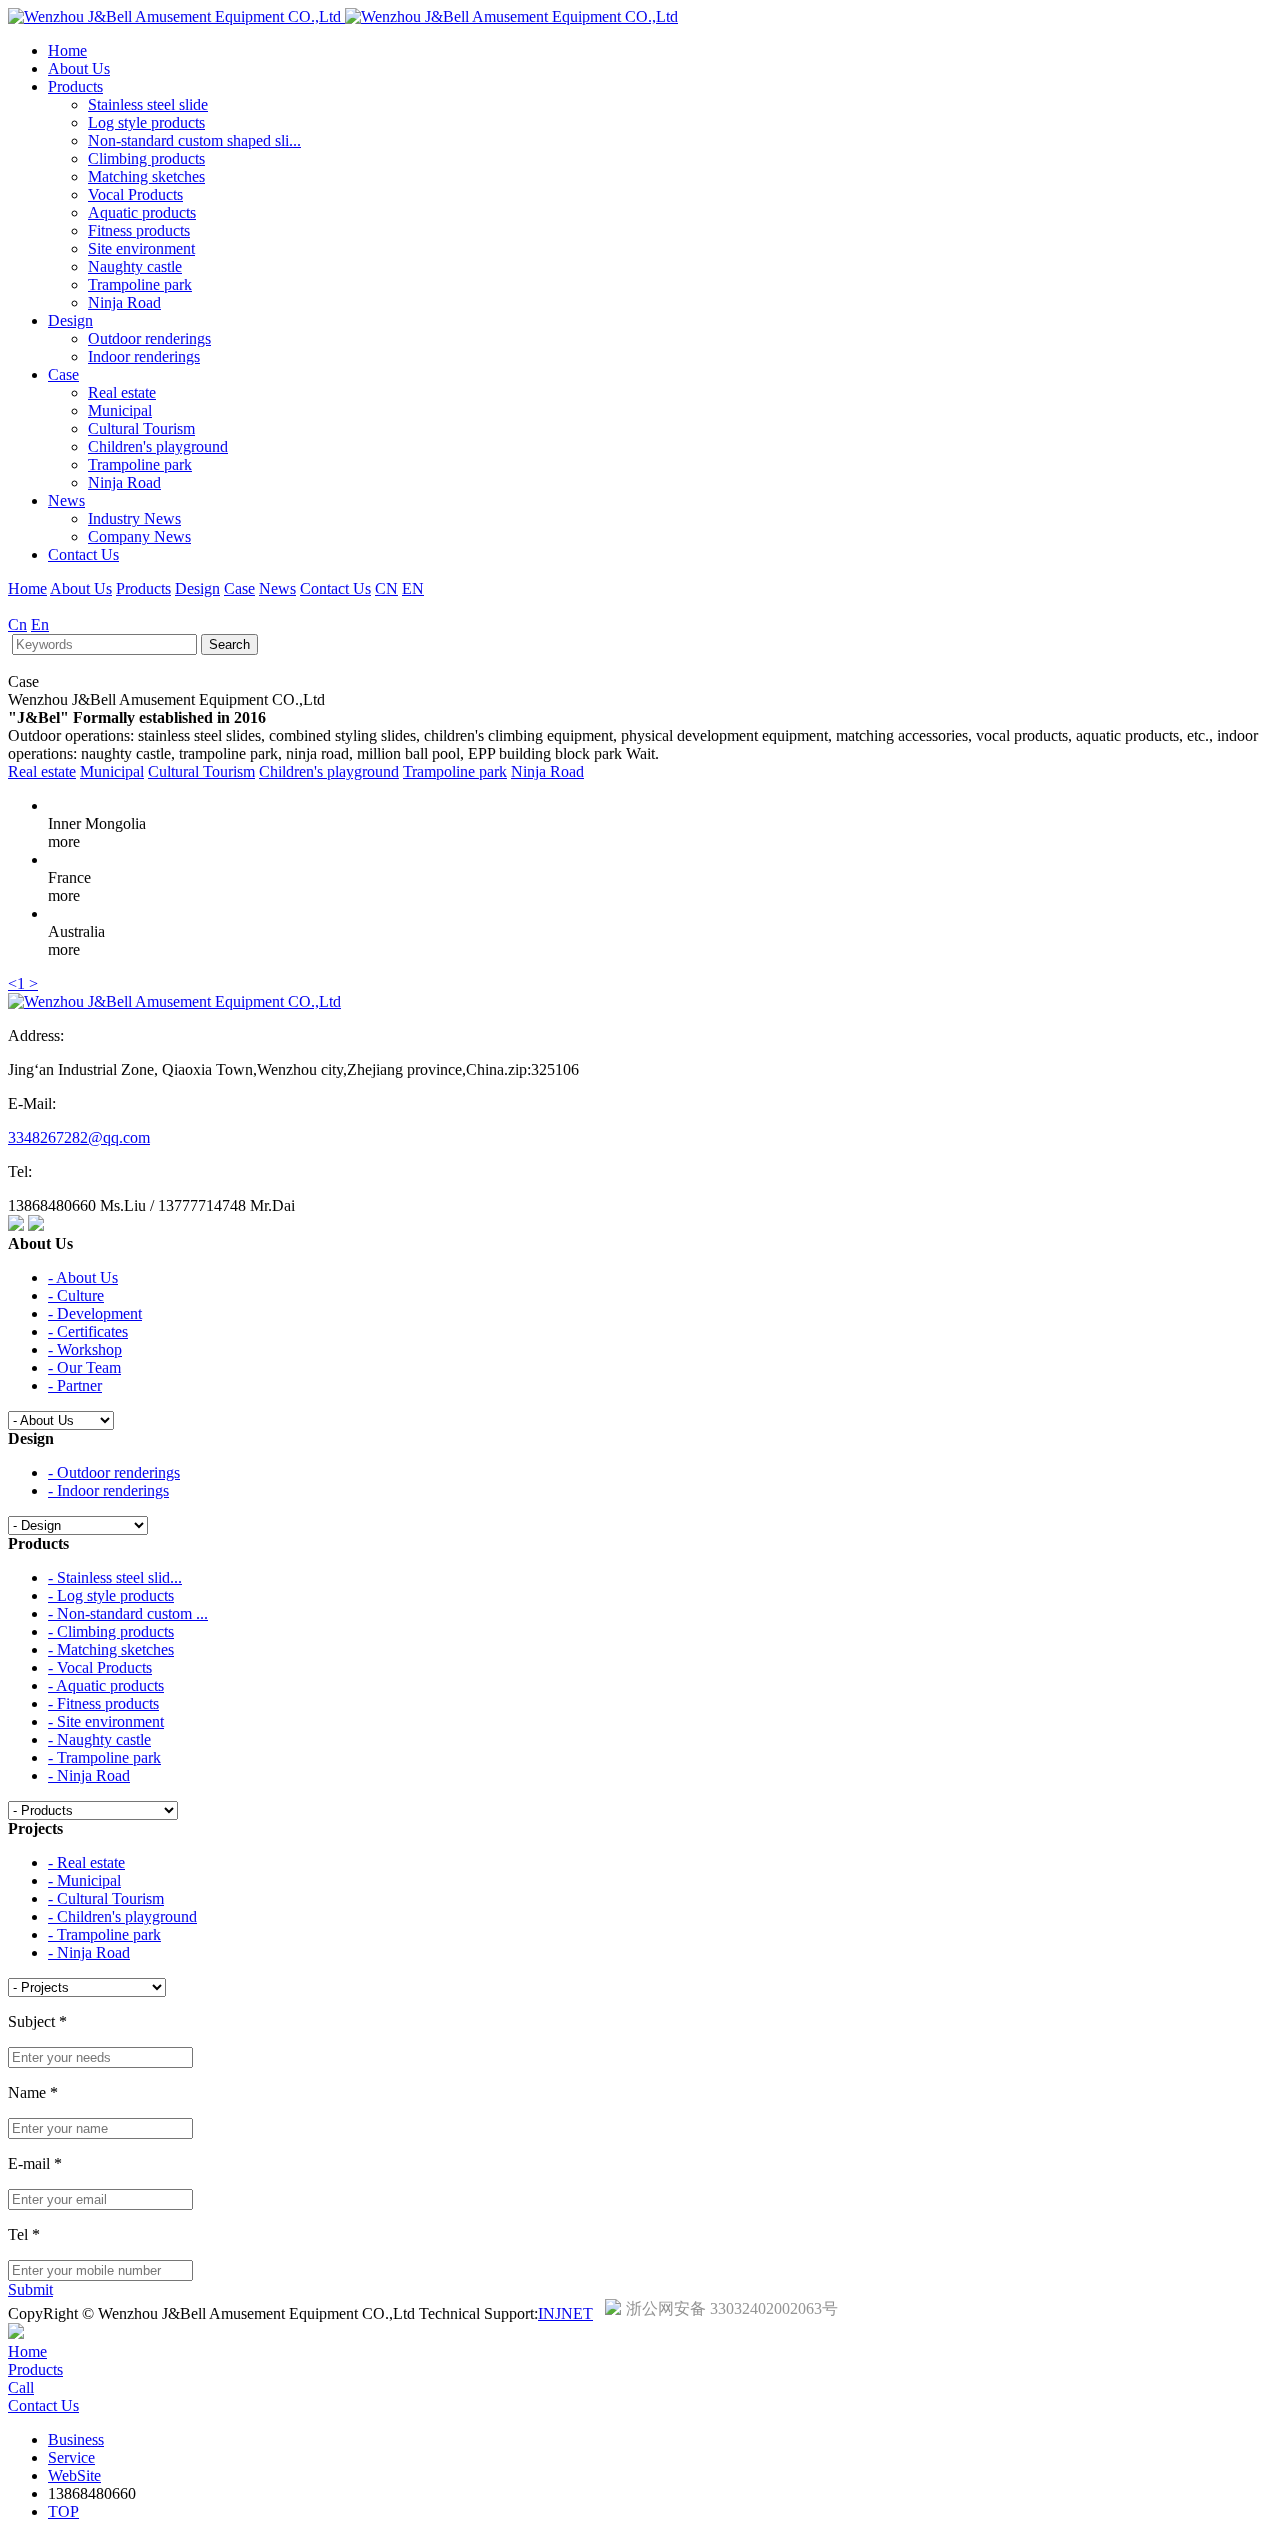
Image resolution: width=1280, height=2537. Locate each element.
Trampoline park (140, 284)
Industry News (134, 518)
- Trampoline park (104, 1757)
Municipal (120, 410)
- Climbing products (111, 1631)
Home (67, 50)
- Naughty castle (99, 1739)
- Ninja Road (89, 1775)
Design (70, 320)
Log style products (146, 122)
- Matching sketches (111, 1649)
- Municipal (84, 1880)
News (66, 500)
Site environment (141, 248)
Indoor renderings (144, 356)
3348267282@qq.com (79, 1137)
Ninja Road (124, 302)
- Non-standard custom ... (128, 1613)
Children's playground (158, 446)
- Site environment (106, 1721)
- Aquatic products (106, 1685)
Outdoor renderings (149, 338)
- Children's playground (122, 1916)
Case (63, 374)
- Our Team (84, 1367)
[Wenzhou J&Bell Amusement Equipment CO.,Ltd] (343, 16)
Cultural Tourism (141, 428)
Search (229, 644)
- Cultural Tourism (106, 1898)
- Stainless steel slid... (115, 1577)
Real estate (122, 392)
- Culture (76, 1295)
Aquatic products (142, 212)
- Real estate (86, 1862)
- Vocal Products (100, 1667)
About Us (79, 68)
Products (75, 86)
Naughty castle (135, 266)
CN (386, 588)
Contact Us (83, 554)
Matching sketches (146, 176)
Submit (30, 2289)
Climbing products (146, 158)
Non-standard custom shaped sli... (194, 140)
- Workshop (85, 1349)
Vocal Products (135, 194)
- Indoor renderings (108, 1490)
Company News (139, 536)
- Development (95, 1313)
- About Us (83, 1277)
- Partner (75, 1385)
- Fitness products (103, 1703)
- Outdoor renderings (114, 1472)
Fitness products (139, 230)
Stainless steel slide (148, 104)
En (40, 624)
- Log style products (111, 1595)
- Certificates (88, 1331)
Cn (17, 624)
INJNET (565, 2313)
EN (413, 588)
